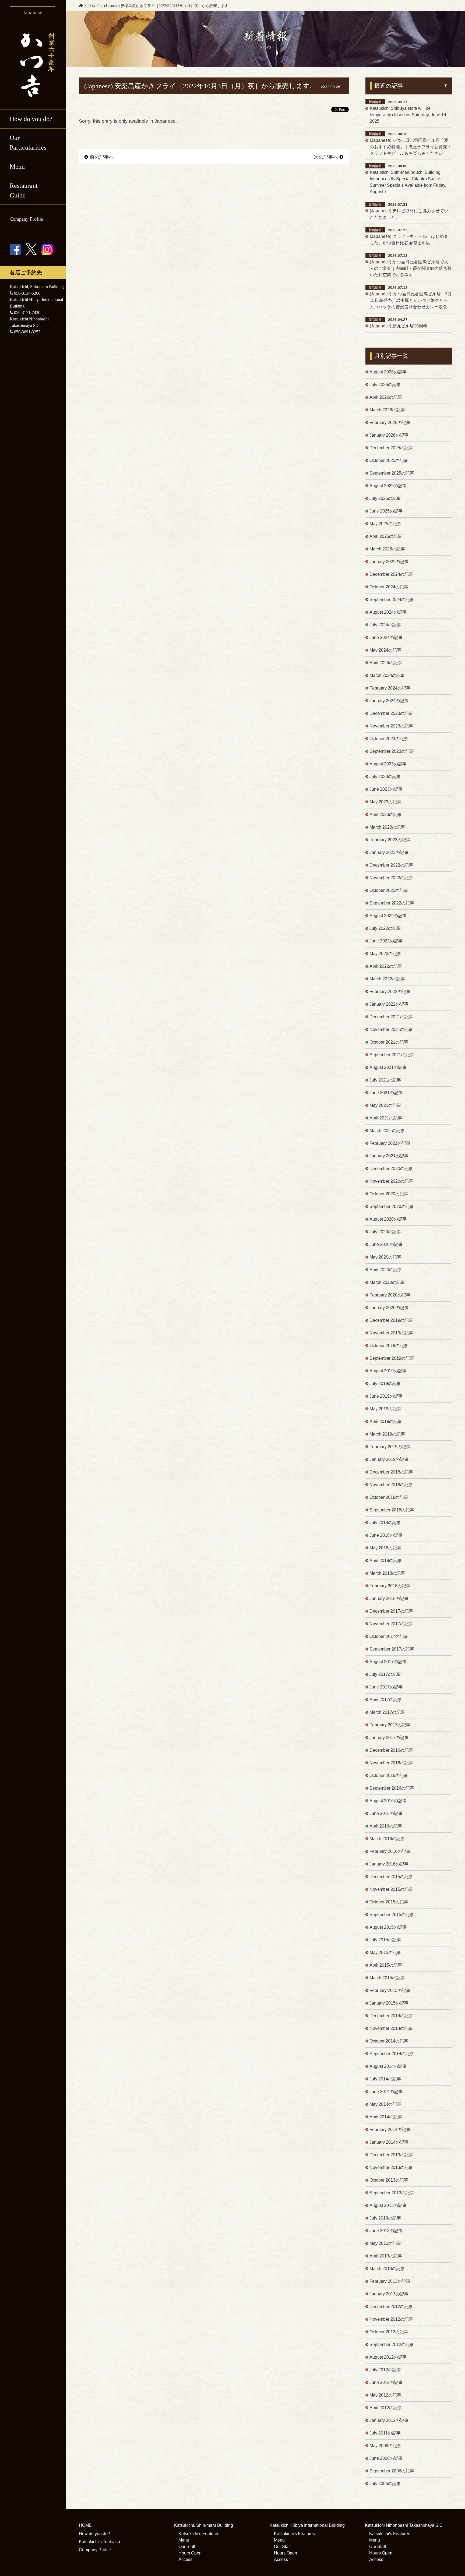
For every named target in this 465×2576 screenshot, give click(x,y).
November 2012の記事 (391, 2319)
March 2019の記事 (387, 1434)
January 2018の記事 (389, 1598)
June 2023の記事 (386, 789)
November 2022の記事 (391, 878)
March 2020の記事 (387, 1282)
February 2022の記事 (390, 992)
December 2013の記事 (391, 2155)
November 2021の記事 (391, 1029)
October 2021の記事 (389, 1042)
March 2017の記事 (387, 1712)
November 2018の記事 (391, 1485)
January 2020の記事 (389, 1308)
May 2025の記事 (385, 524)
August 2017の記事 (388, 1662)
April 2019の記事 (386, 1421)
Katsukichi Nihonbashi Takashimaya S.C (404, 2525)
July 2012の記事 (385, 2370)
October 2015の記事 (389, 1902)
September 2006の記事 (392, 2471)
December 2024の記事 (391, 574)
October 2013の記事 (389, 2180)
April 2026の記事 (386, 397)
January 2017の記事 (389, 1738)
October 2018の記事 (389, 1497)
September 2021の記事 (392, 1055)
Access (185, 2559)
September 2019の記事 (392, 1358)
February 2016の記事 (390, 1851)
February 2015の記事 (390, 1990)
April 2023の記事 (386, 815)
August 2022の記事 (388, 916)
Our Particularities (28, 143)
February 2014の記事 (390, 2130)
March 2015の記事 (387, 1978)
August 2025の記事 (388, 486)
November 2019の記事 (391, 1333)
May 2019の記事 (385, 1409)
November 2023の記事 (391, 726)
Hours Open (190, 2553)
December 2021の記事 (391, 1017)
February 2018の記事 (390, 1586)
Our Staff (187, 2547)
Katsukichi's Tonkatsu (99, 2542)
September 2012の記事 (392, 2344)
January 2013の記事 (389, 2294)
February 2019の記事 (390, 1447)
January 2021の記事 (389, 1156)
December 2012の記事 (391, 2307)
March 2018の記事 (387, 1573)
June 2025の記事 (386, 511)
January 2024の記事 (389, 701)
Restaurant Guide (24, 190)
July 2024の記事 (385, 625)
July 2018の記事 (385, 1523)
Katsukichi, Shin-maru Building (204, 2525)
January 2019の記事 (389, 1459)
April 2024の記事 (386, 663)
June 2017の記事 (386, 1687)
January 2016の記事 (389, 1864)
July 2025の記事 (385, 498)
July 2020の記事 (385, 1232)
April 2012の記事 (386, 2408)
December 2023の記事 (391, 713)
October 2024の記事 (389, 587)
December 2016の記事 (391, 1750)
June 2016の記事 (386, 1813)
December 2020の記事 (391, 1169)
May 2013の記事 (385, 2243)
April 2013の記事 (386, 2256)
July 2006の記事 (385, 2484)
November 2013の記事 (391, 2167)
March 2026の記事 (387, 410)
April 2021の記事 (386, 1118)
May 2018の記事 (385, 1548)
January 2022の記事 (389, 1004)
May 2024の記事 (385, 650)
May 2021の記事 (385, 1105)
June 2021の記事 (386, 1093)
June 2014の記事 (386, 2092)
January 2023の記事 (389, 852)
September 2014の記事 (392, 2054)
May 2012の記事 (385, 2395)
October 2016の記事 (389, 1775)
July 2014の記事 (385, 2079)
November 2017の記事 (391, 1624)
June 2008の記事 (386, 2458)
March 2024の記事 (387, 675)
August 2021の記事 (388, 1067)
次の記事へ (326, 157)
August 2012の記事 (388, 2357)
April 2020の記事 (386, 1270)
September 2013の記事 (392, 2193)
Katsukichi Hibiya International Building (307, 2525)
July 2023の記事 (385, 777)
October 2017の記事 (389, 1636)
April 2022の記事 (386, 966)
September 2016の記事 (392, 1788)
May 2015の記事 (385, 1953)
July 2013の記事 (385, 2218)
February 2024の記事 (390, 688)
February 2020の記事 (390, 1295)
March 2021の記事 (387, 1131)
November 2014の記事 (391, 2028)
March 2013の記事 (387, 2269)
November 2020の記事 (391, 1181)
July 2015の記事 (385, 1940)
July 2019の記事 (385, 1384)
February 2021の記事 (390, 1143)
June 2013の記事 (386, 2231)
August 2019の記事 (388, 1371)
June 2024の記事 (386, 637)
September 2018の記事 (392, 1510)
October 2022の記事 (389, 890)
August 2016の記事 (388, 1801)
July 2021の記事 (385, 1080)
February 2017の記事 (390, 1725)
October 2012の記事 (389, 2332)
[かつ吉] (33, 64)
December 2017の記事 (391, 1611)
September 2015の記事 (392, 1915)
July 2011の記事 (385, 2433)
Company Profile (26, 219)
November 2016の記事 (391, 1763)
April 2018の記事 (386, 1561)
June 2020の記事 (386, 1244)
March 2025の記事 (387, 549)
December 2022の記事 (391, 865)
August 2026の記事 (388, 372)
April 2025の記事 (386, 536)
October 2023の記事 (389, 739)
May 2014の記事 (385, 2104)
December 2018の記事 (391, 1472)
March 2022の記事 (387, 979)
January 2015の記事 (389, 2003)
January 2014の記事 (389, 2142)
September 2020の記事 (392, 1206)
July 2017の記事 (385, 1674)
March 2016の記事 (387, 1839)
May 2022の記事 (385, 954)
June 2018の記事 (386, 1535)
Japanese (165, 121)
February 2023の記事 (390, 840)
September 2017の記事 (392, 1649)
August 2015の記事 (388, 1927)
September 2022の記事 (392, 903)
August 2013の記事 (388, 2205)
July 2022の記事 (385, 928)
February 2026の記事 (390, 423)
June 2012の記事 (386, 2382)
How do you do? (31, 119)
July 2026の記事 (385, 385)
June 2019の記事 (386, 1396)
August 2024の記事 (388, 612)
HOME (85, 2525)
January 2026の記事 (389, 435)
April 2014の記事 (386, 2117)
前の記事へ (102, 157)
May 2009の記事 (385, 2446)
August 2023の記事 (388, 764)
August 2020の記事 (388, 1219)
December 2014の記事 (391, 2016)
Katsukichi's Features (199, 2534)
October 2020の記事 (389, 1194)
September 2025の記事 (392, 473)
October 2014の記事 (389, 2041)
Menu (184, 2540)
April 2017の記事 (386, 1700)
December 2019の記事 (391, 1320)
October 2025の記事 (389, 460)
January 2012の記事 (389, 2420)
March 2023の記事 (387, 827)
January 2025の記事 (389, 562)
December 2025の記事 (391, 448)
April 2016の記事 (386, 1826)
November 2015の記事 (391, 1889)
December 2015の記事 (391, 1877)
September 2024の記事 (392, 600)
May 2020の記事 (385, 1257)
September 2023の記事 (392, 751)
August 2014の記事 (388, 2066)
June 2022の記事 (386, 941)
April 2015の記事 (386, 1965)
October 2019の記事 (389, 1346)
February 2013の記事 (390, 2281)
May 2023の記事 (385, 802)
